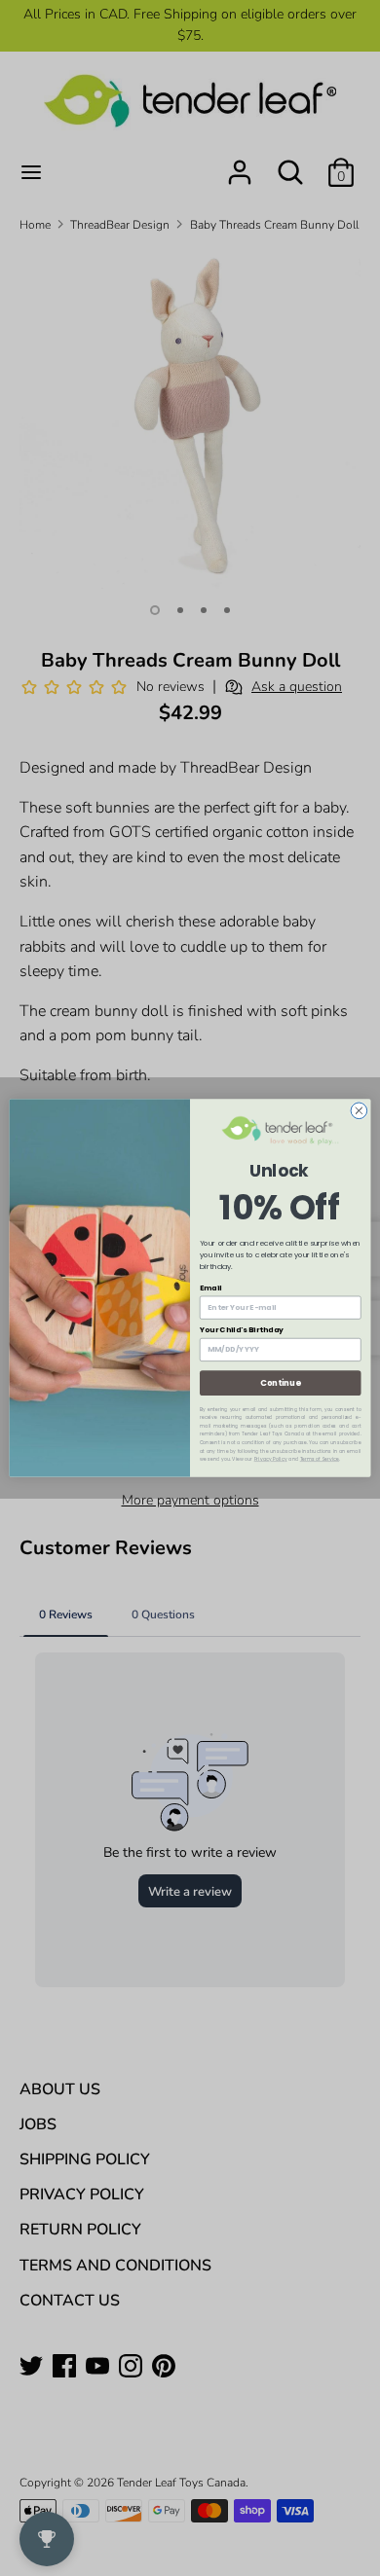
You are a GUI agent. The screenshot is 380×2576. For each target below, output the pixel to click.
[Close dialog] (359, 1111)
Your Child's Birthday (242, 1330)
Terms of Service (320, 1459)
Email (211, 1287)
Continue (280, 1383)
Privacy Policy (271, 1459)
